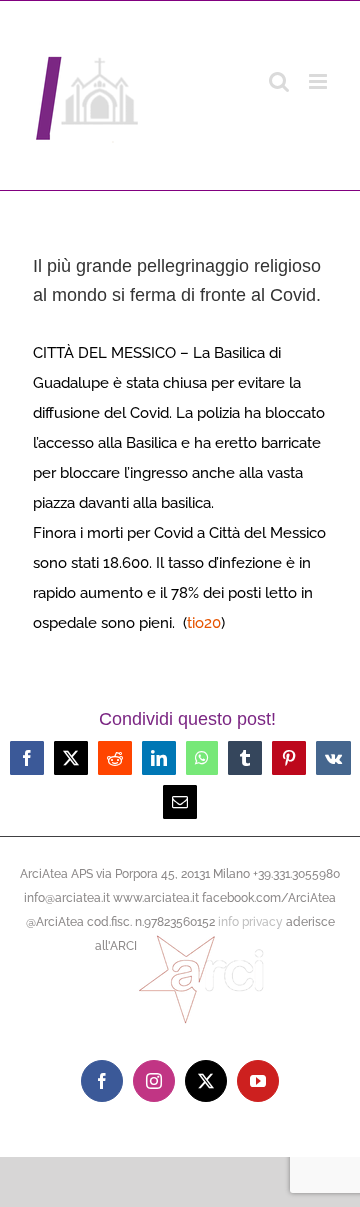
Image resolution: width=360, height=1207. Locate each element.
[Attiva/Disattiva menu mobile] (319, 81)
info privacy (250, 922)
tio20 (204, 623)
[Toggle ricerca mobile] (279, 81)
